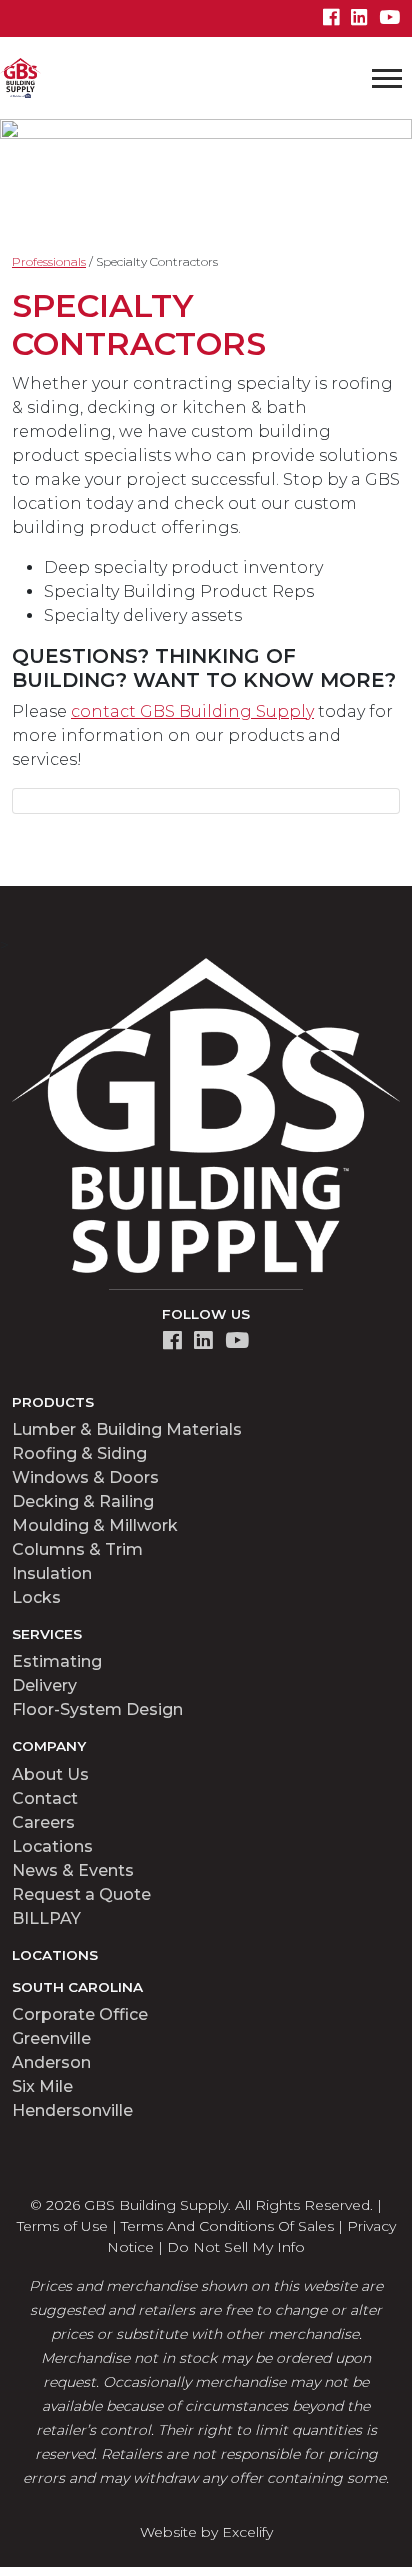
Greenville (51, 2038)
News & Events (73, 1870)
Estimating (57, 1661)
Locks (36, 1597)
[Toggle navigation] (387, 78)
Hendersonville (72, 2110)
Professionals (49, 261)
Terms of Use (62, 2226)
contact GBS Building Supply (192, 711)
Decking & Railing (83, 1501)
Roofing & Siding (79, 1453)
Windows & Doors (85, 1477)
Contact (45, 1798)
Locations (52, 1846)
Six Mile (42, 2086)
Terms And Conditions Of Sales (227, 2226)
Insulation (52, 1573)
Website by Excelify (206, 2532)
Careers (43, 1822)
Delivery (44, 1685)
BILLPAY (46, 1918)
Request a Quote (81, 1894)
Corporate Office (80, 2014)
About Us (50, 1774)
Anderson (51, 2062)
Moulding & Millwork (95, 1525)
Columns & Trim (77, 1549)
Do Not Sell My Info (236, 2247)
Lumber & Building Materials (127, 1429)
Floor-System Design (97, 1709)
